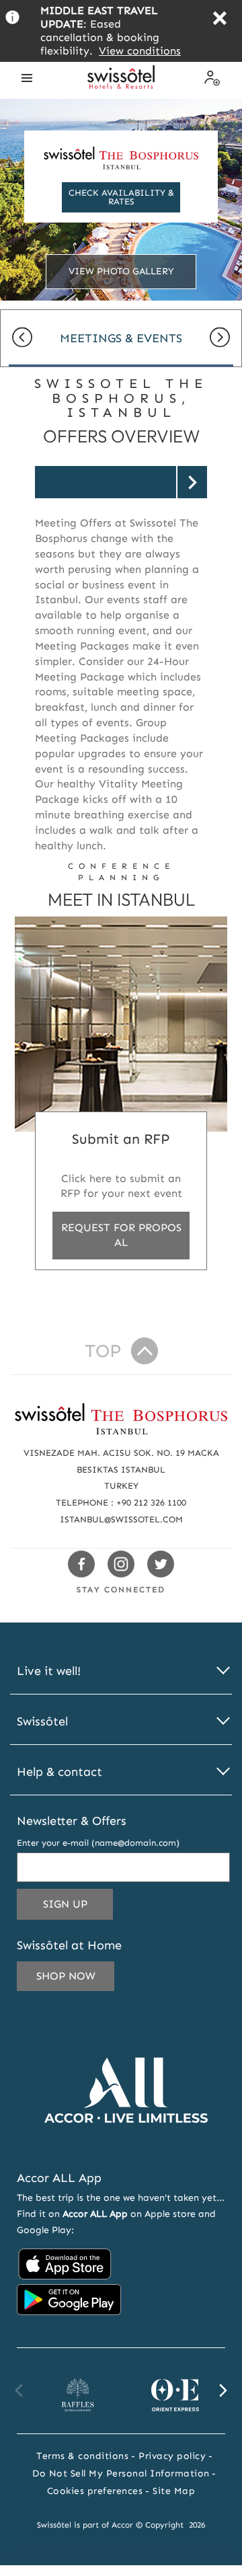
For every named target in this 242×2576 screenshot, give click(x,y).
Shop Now (66, 1976)
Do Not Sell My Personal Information (121, 2473)
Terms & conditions (82, 2456)
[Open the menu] (27, 78)
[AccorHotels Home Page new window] (126, 2143)
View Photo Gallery (121, 271)
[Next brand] (223, 2390)
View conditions (140, 51)
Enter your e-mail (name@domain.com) (98, 1843)
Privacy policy (172, 2456)
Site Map (174, 2491)
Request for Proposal (121, 1235)
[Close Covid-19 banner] (219, 20)
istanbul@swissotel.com (121, 1519)
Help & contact (59, 1772)
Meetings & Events (121, 338)
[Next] (220, 339)
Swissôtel (42, 1722)
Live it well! (49, 1671)
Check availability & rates (121, 197)
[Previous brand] (19, 2390)
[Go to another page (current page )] (121, 482)
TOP (103, 1351)
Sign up (78, 1908)
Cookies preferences (95, 2491)
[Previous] (22, 339)
